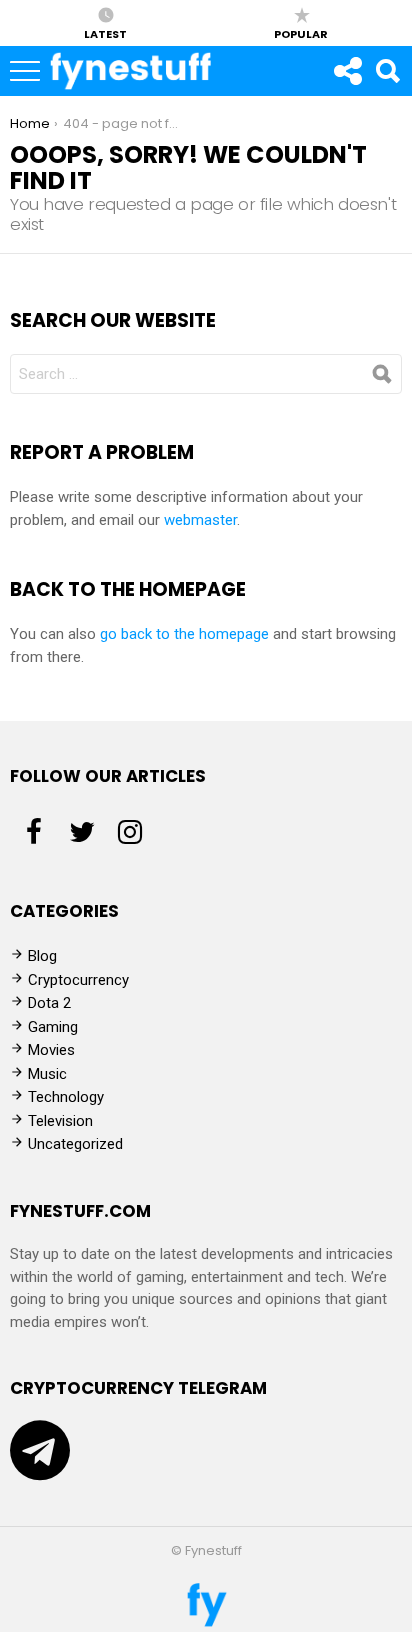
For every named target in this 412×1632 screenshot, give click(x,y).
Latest (105, 33)
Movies (51, 1050)
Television (60, 1121)
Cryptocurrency (78, 980)
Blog (42, 956)
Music (47, 1074)
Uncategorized (75, 1144)
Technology (66, 1097)
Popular (301, 33)
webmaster (200, 520)
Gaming (53, 1027)
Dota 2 (49, 1003)
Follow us (347, 71)
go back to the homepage (184, 634)
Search (387, 71)
